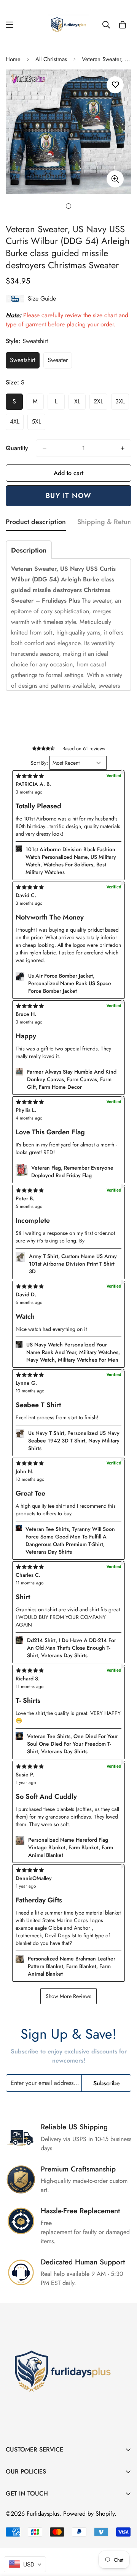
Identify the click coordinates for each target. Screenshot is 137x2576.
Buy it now (69, 496)
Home (13, 59)
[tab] (29, 550)
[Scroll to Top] (123, 2536)
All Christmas (51, 59)
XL (80, 403)
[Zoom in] (115, 179)
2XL (100, 403)
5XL (38, 424)
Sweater (60, 362)
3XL (122, 403)
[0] (123, 25)
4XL (17, 424)
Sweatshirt (25, 362)
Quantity (17, 448)
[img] (68, 1869)
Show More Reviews (68, 1996)
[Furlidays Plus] (68, 25)
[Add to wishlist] (115, 85)
